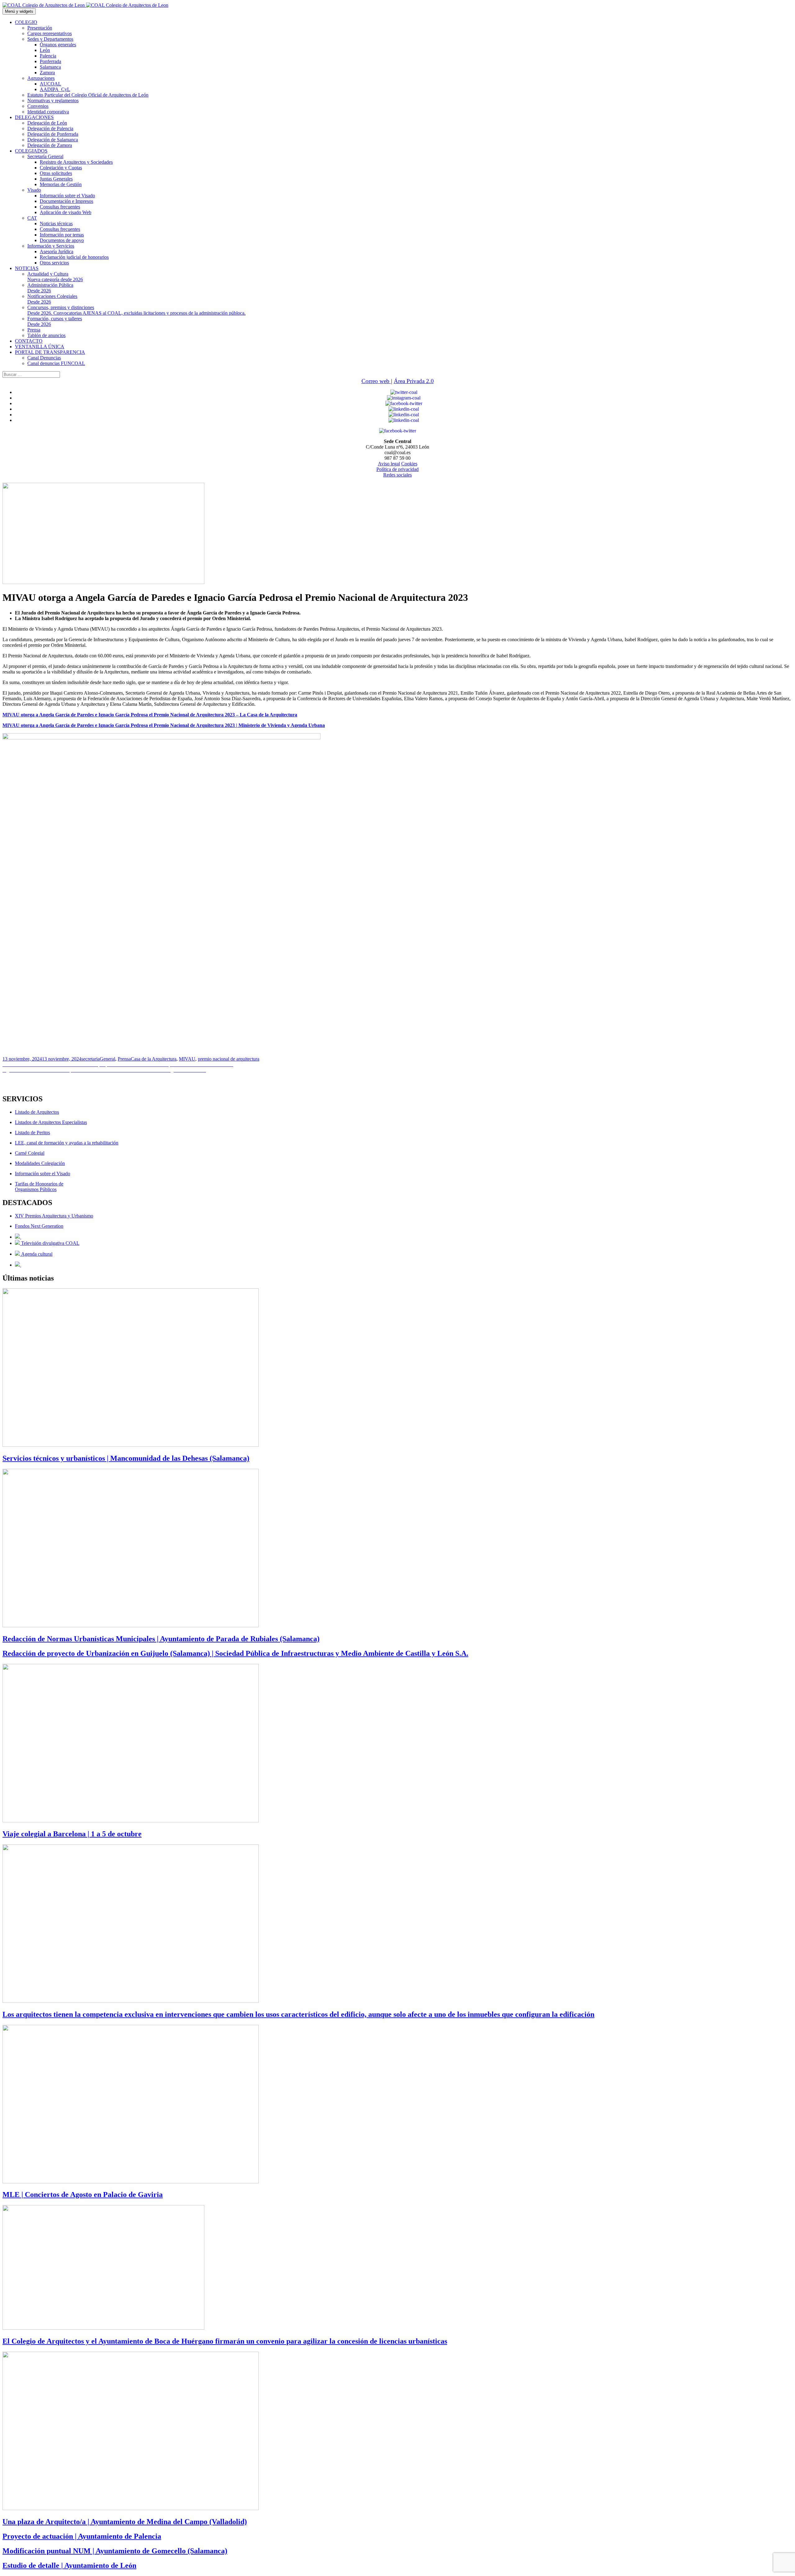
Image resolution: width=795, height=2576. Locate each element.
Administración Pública (50, 288)
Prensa (34, 330)
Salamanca (50, 67)
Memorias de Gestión (61, 184)
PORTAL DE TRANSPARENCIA (50, 352)
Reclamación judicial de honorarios (74, 257)
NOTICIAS (27, 268)
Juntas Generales (56, 179)
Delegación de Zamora (50, 145)
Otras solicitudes (56, 173)
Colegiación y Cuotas (61, 168)
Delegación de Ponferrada (53, 134)
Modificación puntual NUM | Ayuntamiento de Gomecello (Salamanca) (115, 2551)
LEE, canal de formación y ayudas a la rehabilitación (67, 1143)
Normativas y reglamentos (53, 100)
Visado (34, 190)
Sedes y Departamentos (50, 39)
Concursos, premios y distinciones (136, 310)
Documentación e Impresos (66, 201)
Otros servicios (54, 263)
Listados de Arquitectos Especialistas (51, 1122)
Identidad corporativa (48, 112)
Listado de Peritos (32, 1133)
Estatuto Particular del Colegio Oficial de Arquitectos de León (88, 95)
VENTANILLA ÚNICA (40, 347)
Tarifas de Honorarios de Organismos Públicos (39, 1187)
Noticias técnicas (56, 224)
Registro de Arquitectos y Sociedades (76, 162)
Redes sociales (397, 475)
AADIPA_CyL (55, 89)
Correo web (376, 381)
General (107, 1059)
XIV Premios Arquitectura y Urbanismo (54, 1216)
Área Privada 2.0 (414, 381)
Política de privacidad (397, 469)
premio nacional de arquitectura (229, 1059)
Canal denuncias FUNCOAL (56, 363)
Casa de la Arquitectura (154, 1059)
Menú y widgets (19, 11)
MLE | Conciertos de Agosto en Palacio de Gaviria (83, 2195)
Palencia (48, 56)
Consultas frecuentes (60, 207)
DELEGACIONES (34, 117)
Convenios (38, 106)
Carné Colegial (30, 1153)
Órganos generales (58, 45)
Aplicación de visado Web (66, 212)
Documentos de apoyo (62, 240)
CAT (32, 218)
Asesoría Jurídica (57, 251)
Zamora (47, 73)
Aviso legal (389, 464)
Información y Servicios (51, 246)
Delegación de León (47, 123)
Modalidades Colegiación (40, 1163)
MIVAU (187, 1059)
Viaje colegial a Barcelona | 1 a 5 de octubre (72, 1834)
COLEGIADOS (31, 151)
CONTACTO (29, 341)
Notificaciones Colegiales (52, 299)
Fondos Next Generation (39, 1226)
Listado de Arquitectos (37, 1112)
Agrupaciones (41, 78)
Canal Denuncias (44, 358)
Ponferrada (50, 61)
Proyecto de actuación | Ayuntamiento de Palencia (82, 2536)
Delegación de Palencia (50, 128)
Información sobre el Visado (67, 196)
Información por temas (62, 235)
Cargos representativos (50, 33)
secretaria (91, 1059)
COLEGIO (26, 22)
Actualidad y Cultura (55, 277)
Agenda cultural (36, 1254)
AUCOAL (50, 84)
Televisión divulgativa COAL (50, 1243)
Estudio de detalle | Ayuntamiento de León (69, 2565)
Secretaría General (45, 156)
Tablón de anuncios (46, 335)
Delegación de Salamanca (53, 140)
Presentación (40, 28)
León (45, 50)
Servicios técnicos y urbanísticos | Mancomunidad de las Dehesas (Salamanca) (126, 1458)
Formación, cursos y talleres (55, 321)
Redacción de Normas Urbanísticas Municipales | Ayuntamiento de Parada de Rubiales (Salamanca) (161, 1639)
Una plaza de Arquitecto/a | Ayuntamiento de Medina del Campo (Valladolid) (125, 2522)
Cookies (409, 464)
